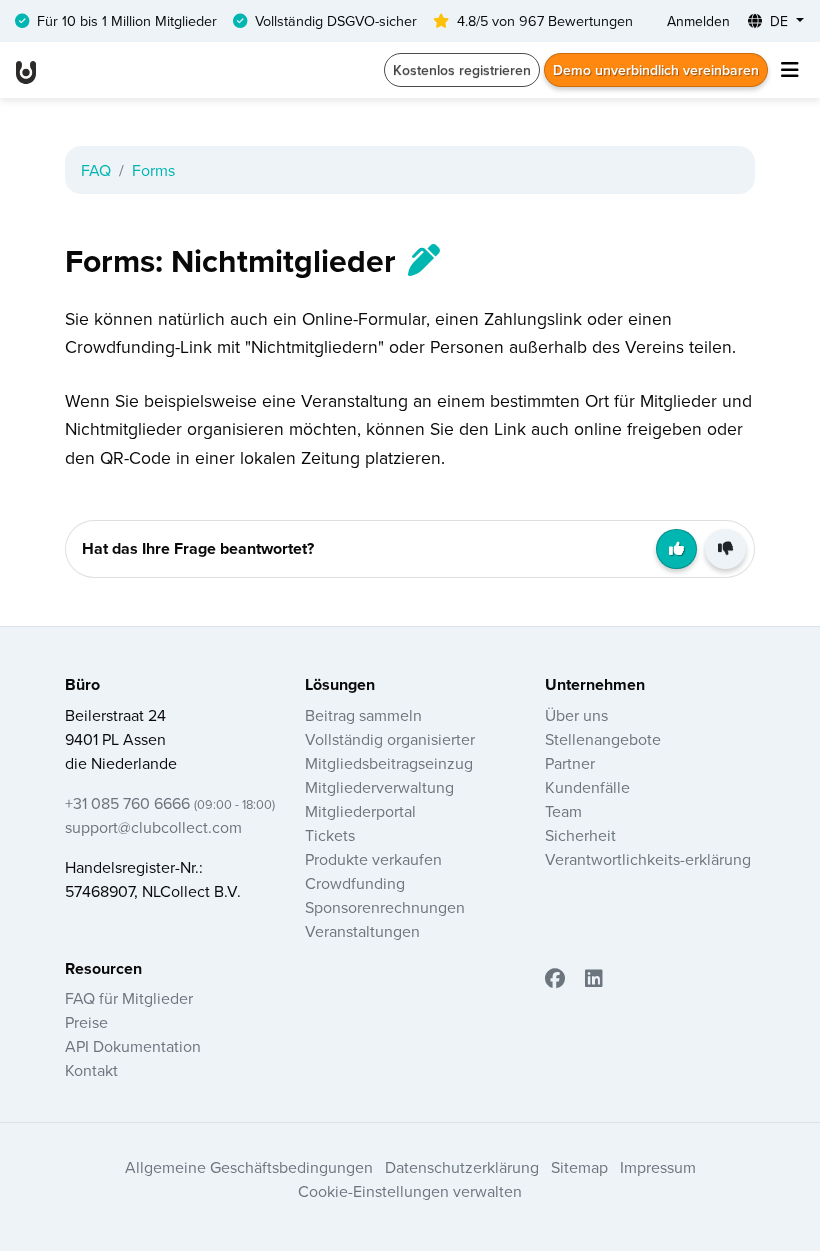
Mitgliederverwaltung (379, 787)
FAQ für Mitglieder (129, 998)
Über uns (576, 715)
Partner (570, 763)
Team (563, 811)
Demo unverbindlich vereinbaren (656, 70)
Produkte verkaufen (373, 859)
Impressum (658, 1167)
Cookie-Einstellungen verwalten (410, 1191)
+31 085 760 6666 (170, 803)
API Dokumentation (133, 1046)
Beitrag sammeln (363, 715)
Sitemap (579, 1167)
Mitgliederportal (360, 811)
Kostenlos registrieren (462, 70)
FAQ (96, 170)
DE (779, 21)
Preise (86, 1022)
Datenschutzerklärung (462, 1167)
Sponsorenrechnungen (385, 907)
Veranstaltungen (362, 931)
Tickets (330, 835)
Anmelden (698, 21)
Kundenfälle (587, 787)
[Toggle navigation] (790, 70)
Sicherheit (580, 835)
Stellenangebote (603, 739)
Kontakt (91, 1070)
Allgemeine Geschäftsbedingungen (249, 1167)
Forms (153, 170)
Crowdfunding (355, 883)
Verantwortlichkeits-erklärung (648, 859)
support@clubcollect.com (153, 827)
